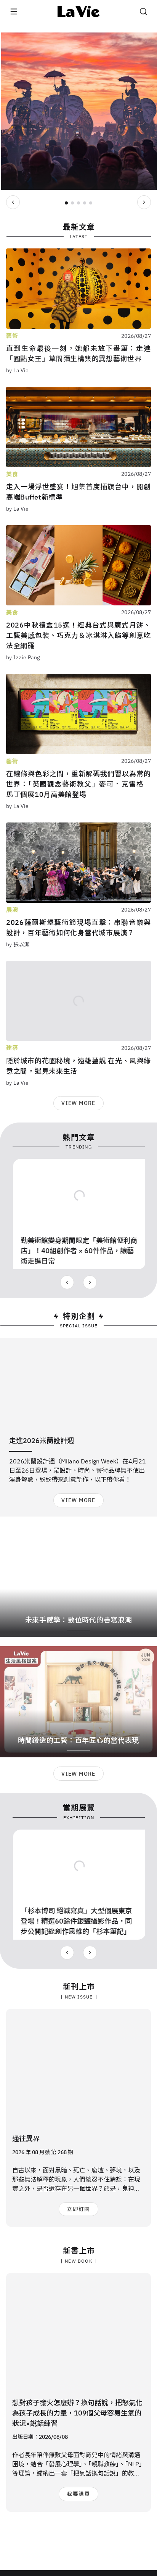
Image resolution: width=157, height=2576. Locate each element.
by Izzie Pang (23, 657)
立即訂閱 (78, 2209)
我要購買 (78, 2494)
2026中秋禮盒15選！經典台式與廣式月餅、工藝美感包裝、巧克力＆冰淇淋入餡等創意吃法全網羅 (78, 635)
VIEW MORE (78, 1103)
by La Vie (18, 370)
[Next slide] (144, 202)
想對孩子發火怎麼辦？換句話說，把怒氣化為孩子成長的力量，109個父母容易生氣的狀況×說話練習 (77, 2413)
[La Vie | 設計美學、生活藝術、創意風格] (79, 11)
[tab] (66, 203)
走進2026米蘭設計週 (42, 1441)
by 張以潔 (18, 944)
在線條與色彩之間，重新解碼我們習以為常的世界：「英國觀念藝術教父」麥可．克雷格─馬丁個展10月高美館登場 (78, 784)
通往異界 (26, 2139)
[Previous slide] (13, 202)
